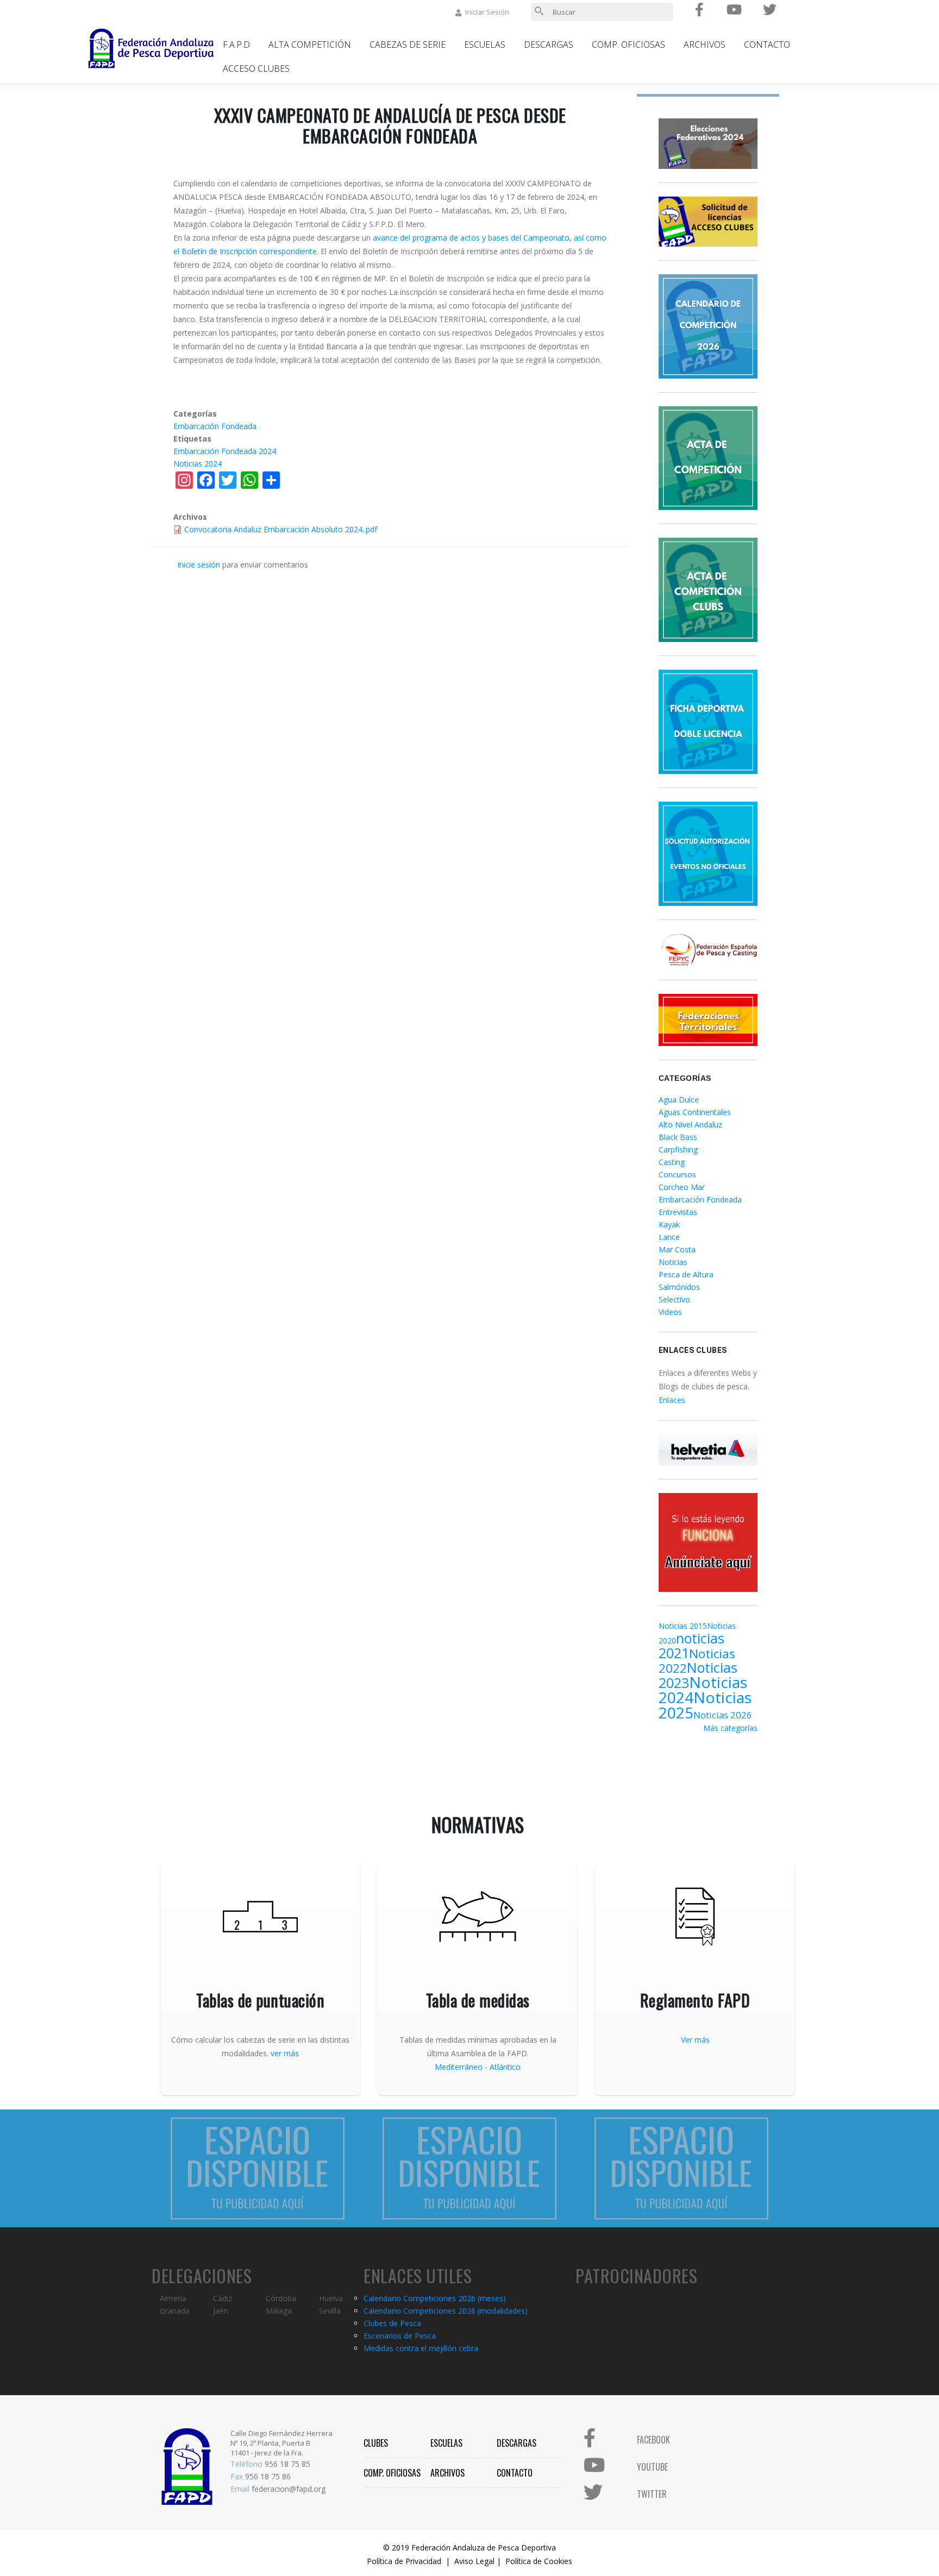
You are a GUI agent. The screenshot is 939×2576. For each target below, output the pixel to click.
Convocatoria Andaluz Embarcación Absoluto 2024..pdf (281, 529)
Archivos (705, 45)
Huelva (331, 2298)
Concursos (677, 1174)
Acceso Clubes (256, 68)
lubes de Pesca (395, 2323)
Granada (175, 2311)
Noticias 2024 (198, 464)
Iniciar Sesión (487, 12)
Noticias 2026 (723, 1715)
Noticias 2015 (683, 1626)
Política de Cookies (539, 2561)
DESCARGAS (517, 2443)
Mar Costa (677, 1249)
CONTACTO (515, 2473)
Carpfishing (678, 1150)
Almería (173, 2298)
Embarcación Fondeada (215, 426)
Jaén (221, 2311)
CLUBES (376, 2443)
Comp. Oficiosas (628, 45)
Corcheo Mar (682, 1187)
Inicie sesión (199, 565)
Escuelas (485, 45)
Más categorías (730, 1728)
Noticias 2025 (705, 1705)
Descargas (549, 45)
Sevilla (330, 2311)
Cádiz (223, 2298)
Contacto (767, 45)
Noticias (673, 1262)
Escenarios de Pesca (400, 2336)
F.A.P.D (236, 45)
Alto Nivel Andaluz (690, 1125)
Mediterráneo (459, 2067)
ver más (285, 2053)
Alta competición (310, 45)
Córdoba (281, 2298)
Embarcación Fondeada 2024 (225, 451)
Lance (669, 1237)
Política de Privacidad (404, 2561)
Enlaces (672, 1400)
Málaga (279, 2311)
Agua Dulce (679, 1100)
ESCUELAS (446, 2443)
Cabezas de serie (408, 45)
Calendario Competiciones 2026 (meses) (435, 2298)
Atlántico (505, 2067)
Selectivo (674, 1299)
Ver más (695, 2040)
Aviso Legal (474, 2561)
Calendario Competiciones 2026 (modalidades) (446, 2311)
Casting (672, 1162)
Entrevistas (678, 1212)
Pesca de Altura (686, 1274)
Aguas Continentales (695, 1112)
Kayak (669, 1224)
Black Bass (678, 1137)
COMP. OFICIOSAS (392, 2473)
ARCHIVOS (447, 2473)
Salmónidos (679, 1287)
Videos (670, 1312)
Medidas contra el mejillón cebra (421, 2348)
